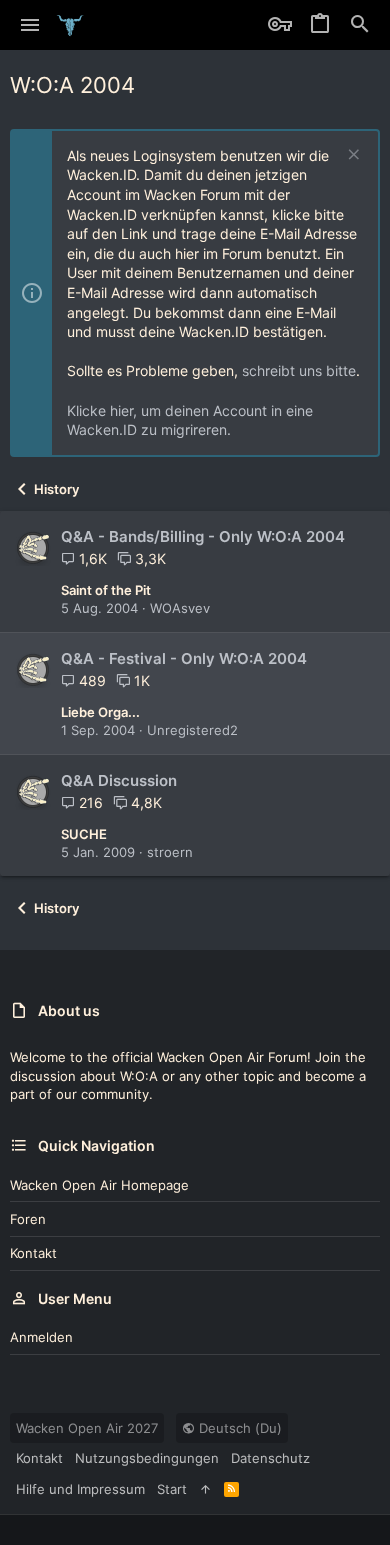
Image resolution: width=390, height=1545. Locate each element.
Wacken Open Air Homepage (99, 1185)
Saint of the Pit (106, 590)
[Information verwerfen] (351, 156)
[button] (30, 25)
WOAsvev (180, 608)
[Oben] (205, 1489)
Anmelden (41, 1337)
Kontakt (33, 1253)
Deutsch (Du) (238, 1428)
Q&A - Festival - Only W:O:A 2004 (184, 658)
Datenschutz (270, 1458)
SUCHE (84, 834)
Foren (28, 1219)
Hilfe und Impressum (80, 1489)
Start (172, 1489)
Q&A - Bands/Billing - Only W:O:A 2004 (203, 536)
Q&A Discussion (119, 780)
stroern (170, 852)
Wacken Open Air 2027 (87, 1428)
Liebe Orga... (100, 712)
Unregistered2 (192, 730)
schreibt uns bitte (299, 370)
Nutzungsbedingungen (147, 1458)
